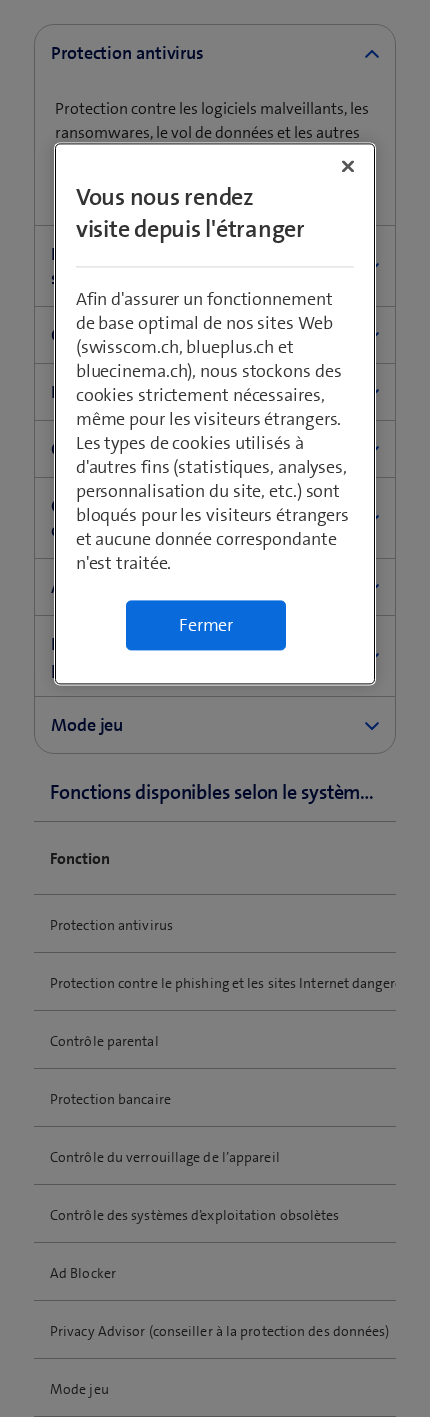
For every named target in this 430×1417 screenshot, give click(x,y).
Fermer (206, 625)
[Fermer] (348, 166)
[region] (215, 413)
